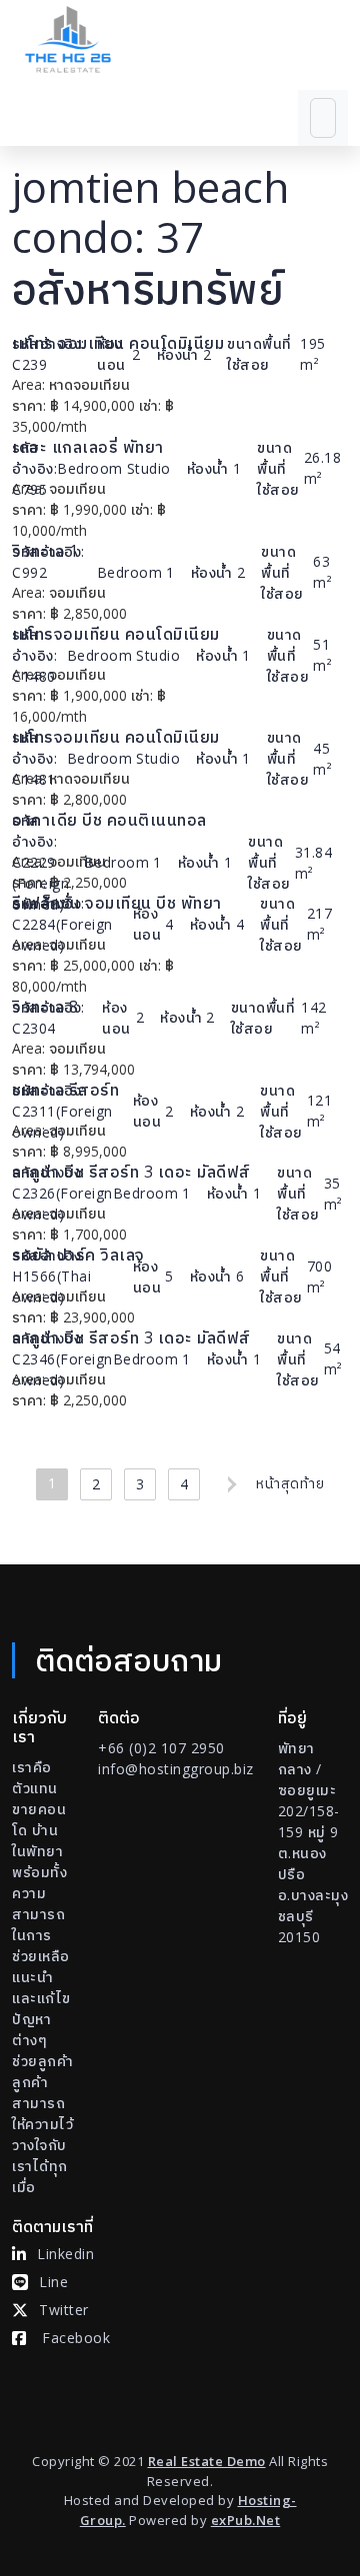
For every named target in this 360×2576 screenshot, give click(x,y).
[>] (228, 1484)
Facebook (76, 2338)
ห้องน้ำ (178, 354)
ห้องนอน (111, 354)
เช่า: (150, 405)
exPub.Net (246, 2520)
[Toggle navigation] (323, 118)
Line (53, 2282)
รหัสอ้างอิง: (48, 343)
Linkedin (65, 2254)
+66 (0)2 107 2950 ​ (161, 1748)
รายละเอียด (277, 384)
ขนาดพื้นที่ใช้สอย (259, 354)
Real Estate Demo (207, 2461)
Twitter (64, 2310)
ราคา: (29, 405)
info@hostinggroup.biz (176, 1769)
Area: (28, 384)
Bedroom (90, 468)
